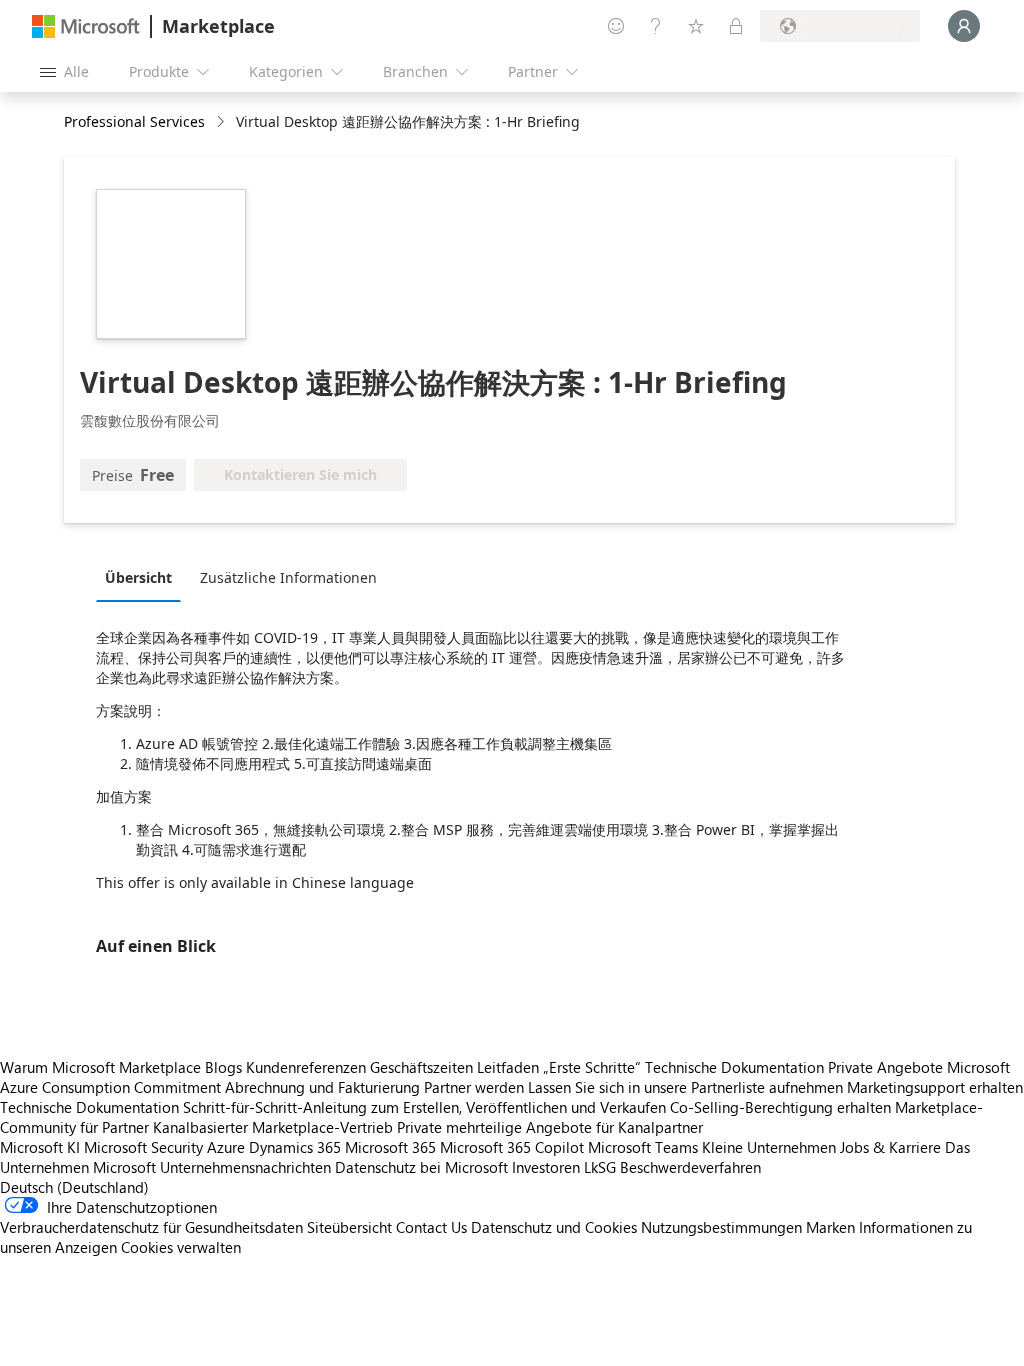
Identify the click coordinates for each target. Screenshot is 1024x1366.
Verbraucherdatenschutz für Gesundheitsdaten (151, 1227)
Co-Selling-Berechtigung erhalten (780, 1107)
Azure (226, 1147)
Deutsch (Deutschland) (74, 1187)
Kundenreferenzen (306, 1067)
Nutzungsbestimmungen (721, 1227)
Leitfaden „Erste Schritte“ (559, 1067)
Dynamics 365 (295, 1147)
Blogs (223, 1067)
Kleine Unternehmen (769, 1147)
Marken (830, 1227)
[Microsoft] (86, 26)
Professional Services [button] (134, 121)
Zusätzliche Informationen (288, 577)
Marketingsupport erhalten (935, 1087)
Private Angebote (885, 1067)
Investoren (546, 1167)
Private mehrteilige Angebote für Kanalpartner (550, 1127)
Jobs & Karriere (890, 1147)
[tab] (143, 577)
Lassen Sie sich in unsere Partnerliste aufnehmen (685, 1087)
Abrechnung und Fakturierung (322, 1087)
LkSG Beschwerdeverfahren (672, 1167)
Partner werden (474, 1087)
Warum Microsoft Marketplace (100, 1067)
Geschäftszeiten (421, 1067)
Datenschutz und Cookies (554, 1227)
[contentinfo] (222, 122)
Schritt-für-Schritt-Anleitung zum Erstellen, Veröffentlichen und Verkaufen (424, 1107)
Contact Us (431, 1227)
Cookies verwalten (181, 1247)
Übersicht (138, 577)
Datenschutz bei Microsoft (421, 1167)
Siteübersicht (349, 1227)
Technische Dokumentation (734, 1067)
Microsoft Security (143, 1147)
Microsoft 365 (390, 1147)
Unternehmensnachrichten (245, 1167)
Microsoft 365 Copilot (512, 1147)
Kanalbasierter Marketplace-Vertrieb (273, 1127)
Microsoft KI (40, 1147)
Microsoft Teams (643, 1147)
